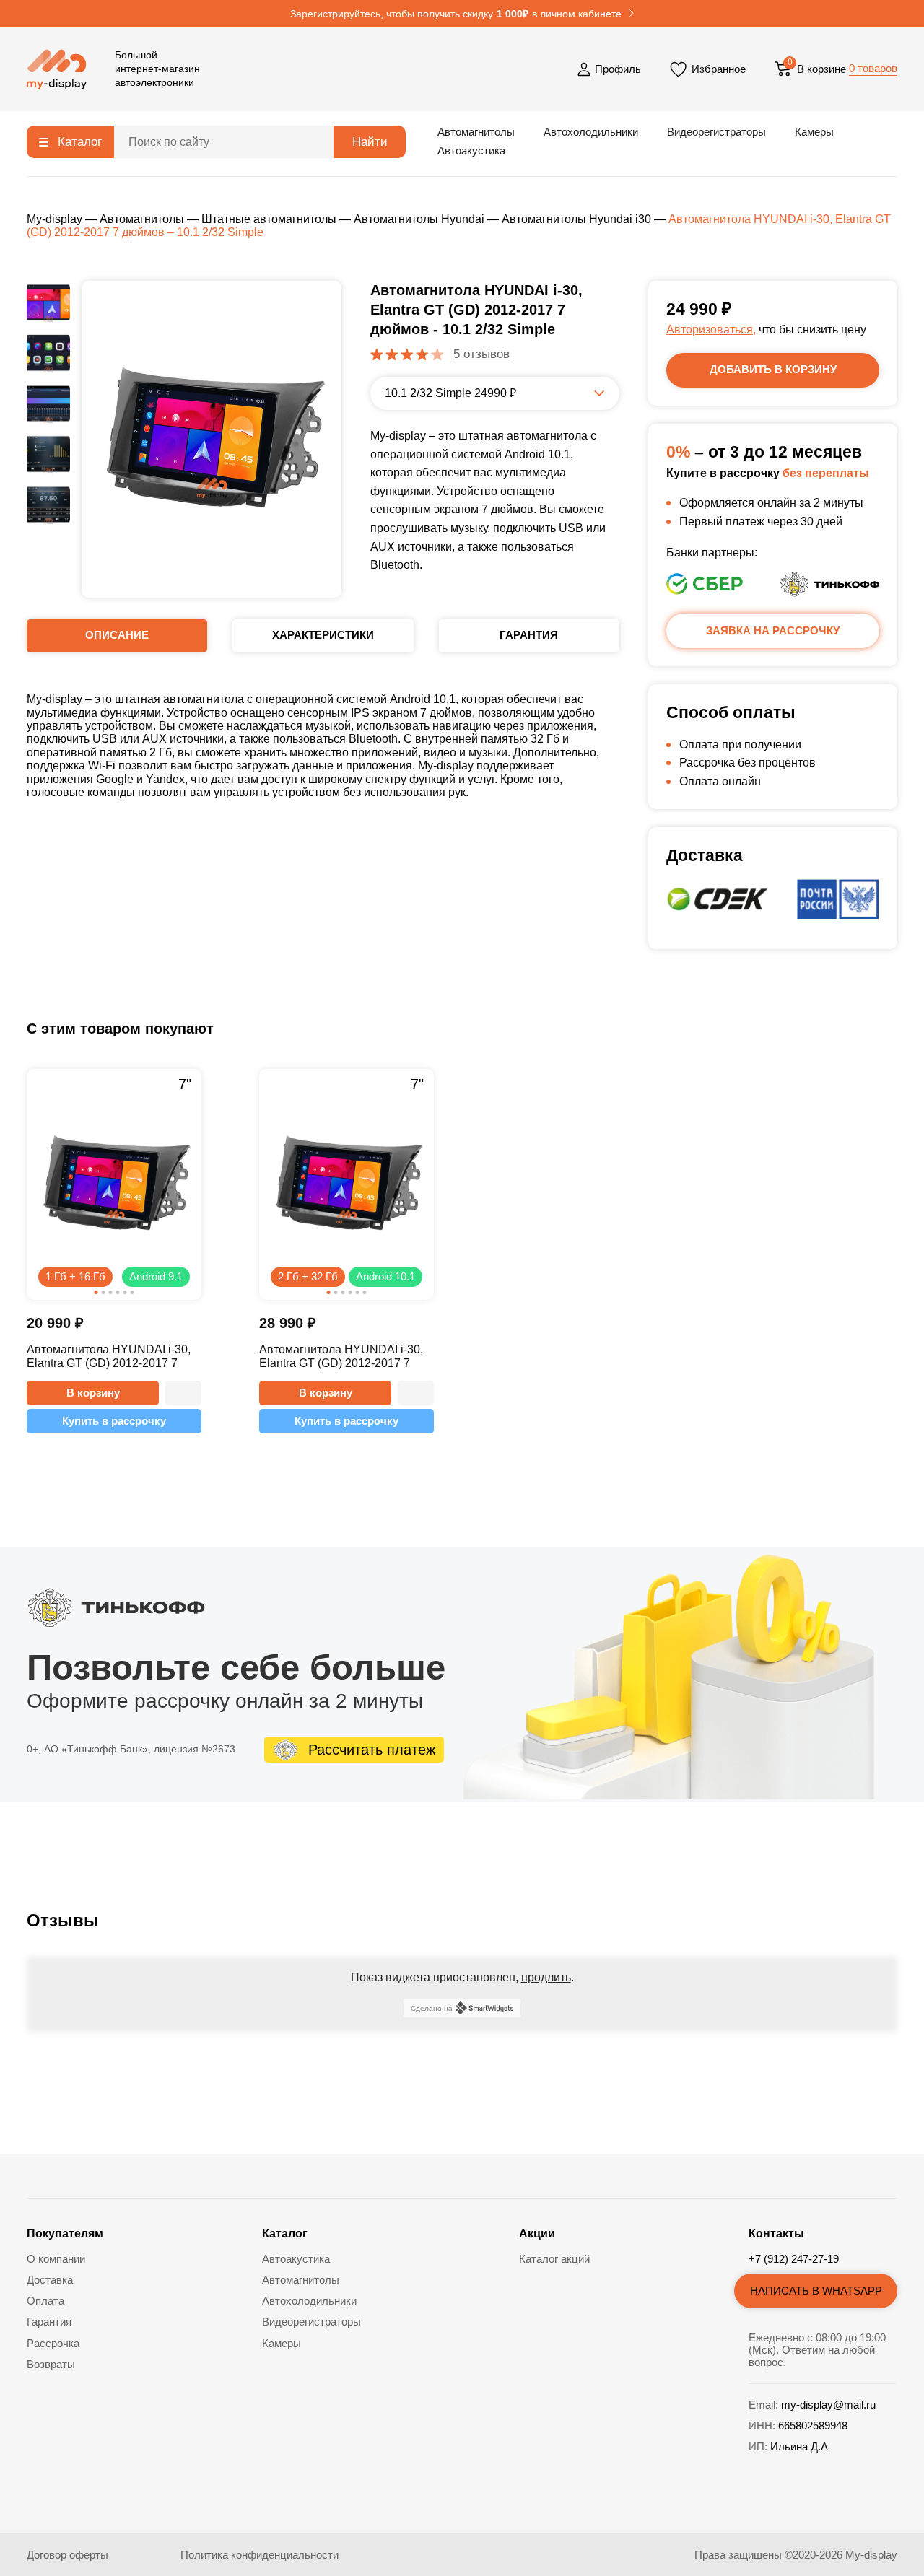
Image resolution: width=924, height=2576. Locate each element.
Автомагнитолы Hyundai (419, 219)
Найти (370, 142)
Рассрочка (53, 2343)
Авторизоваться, (711, 329)
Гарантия (49, 2322)
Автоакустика (471, 150)
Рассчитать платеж (372, 1750)
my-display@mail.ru (828, 2405)
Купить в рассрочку (114, 1421)
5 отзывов (481, 354)
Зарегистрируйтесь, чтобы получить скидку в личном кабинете (456, 14)
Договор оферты (67, 2555)
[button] (183, 1393)
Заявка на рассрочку (773, 630)
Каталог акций (554, 2259)
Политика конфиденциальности (260, 2555)
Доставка (50, 2280)
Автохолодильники (591, 132)
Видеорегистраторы (716, 132)
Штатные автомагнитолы (269, 219)
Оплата (45, 2301)
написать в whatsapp (816, 2291)
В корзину (93, 1393)
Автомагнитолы (476, 132)
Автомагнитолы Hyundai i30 (576, 219)
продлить (546, 1977)
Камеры (814, 132)
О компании (56, 2259)
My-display (55, 219)
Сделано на (432, 2008)
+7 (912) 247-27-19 (794, 2259)
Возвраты (51, 2364)
